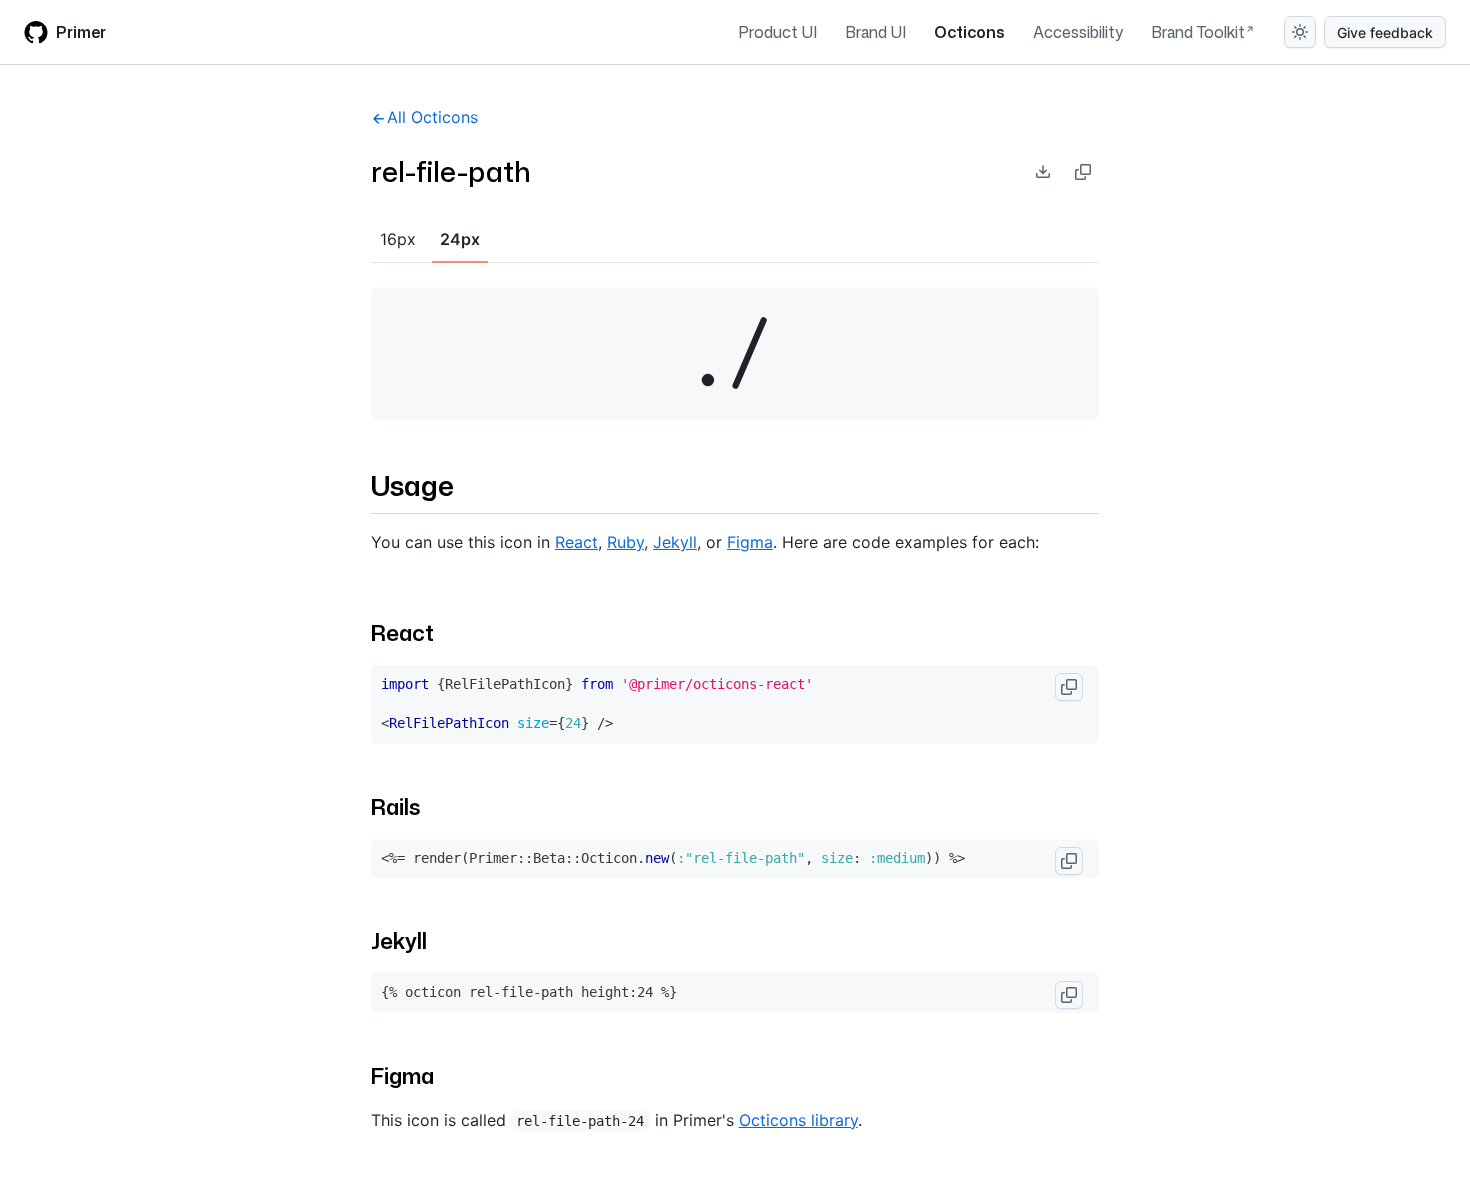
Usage (412, 485)
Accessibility (1078, 32)
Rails (395, 806)
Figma (750, 542)
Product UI (777, 32)
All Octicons (432, 117)
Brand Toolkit (1198, 32)
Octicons (969, 32)
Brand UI (875, 32)
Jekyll (675, 542)
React (576, 542)
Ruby (625, 542)
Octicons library (798, 1120)
